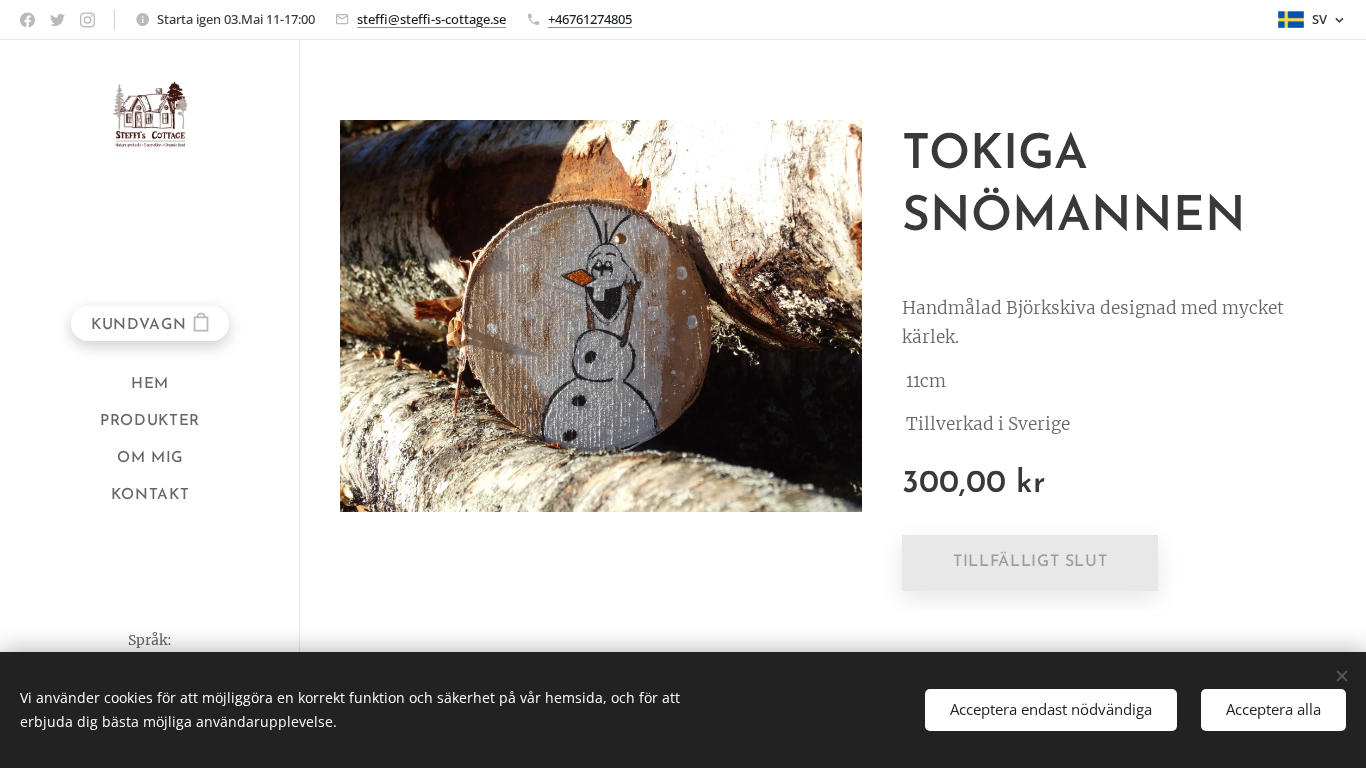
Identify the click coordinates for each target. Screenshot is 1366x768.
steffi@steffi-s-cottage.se (431, 19)
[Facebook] (27, 20)
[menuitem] (150, 384)
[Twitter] (57, 20)
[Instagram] (87, 20)
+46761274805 (590, 19)
